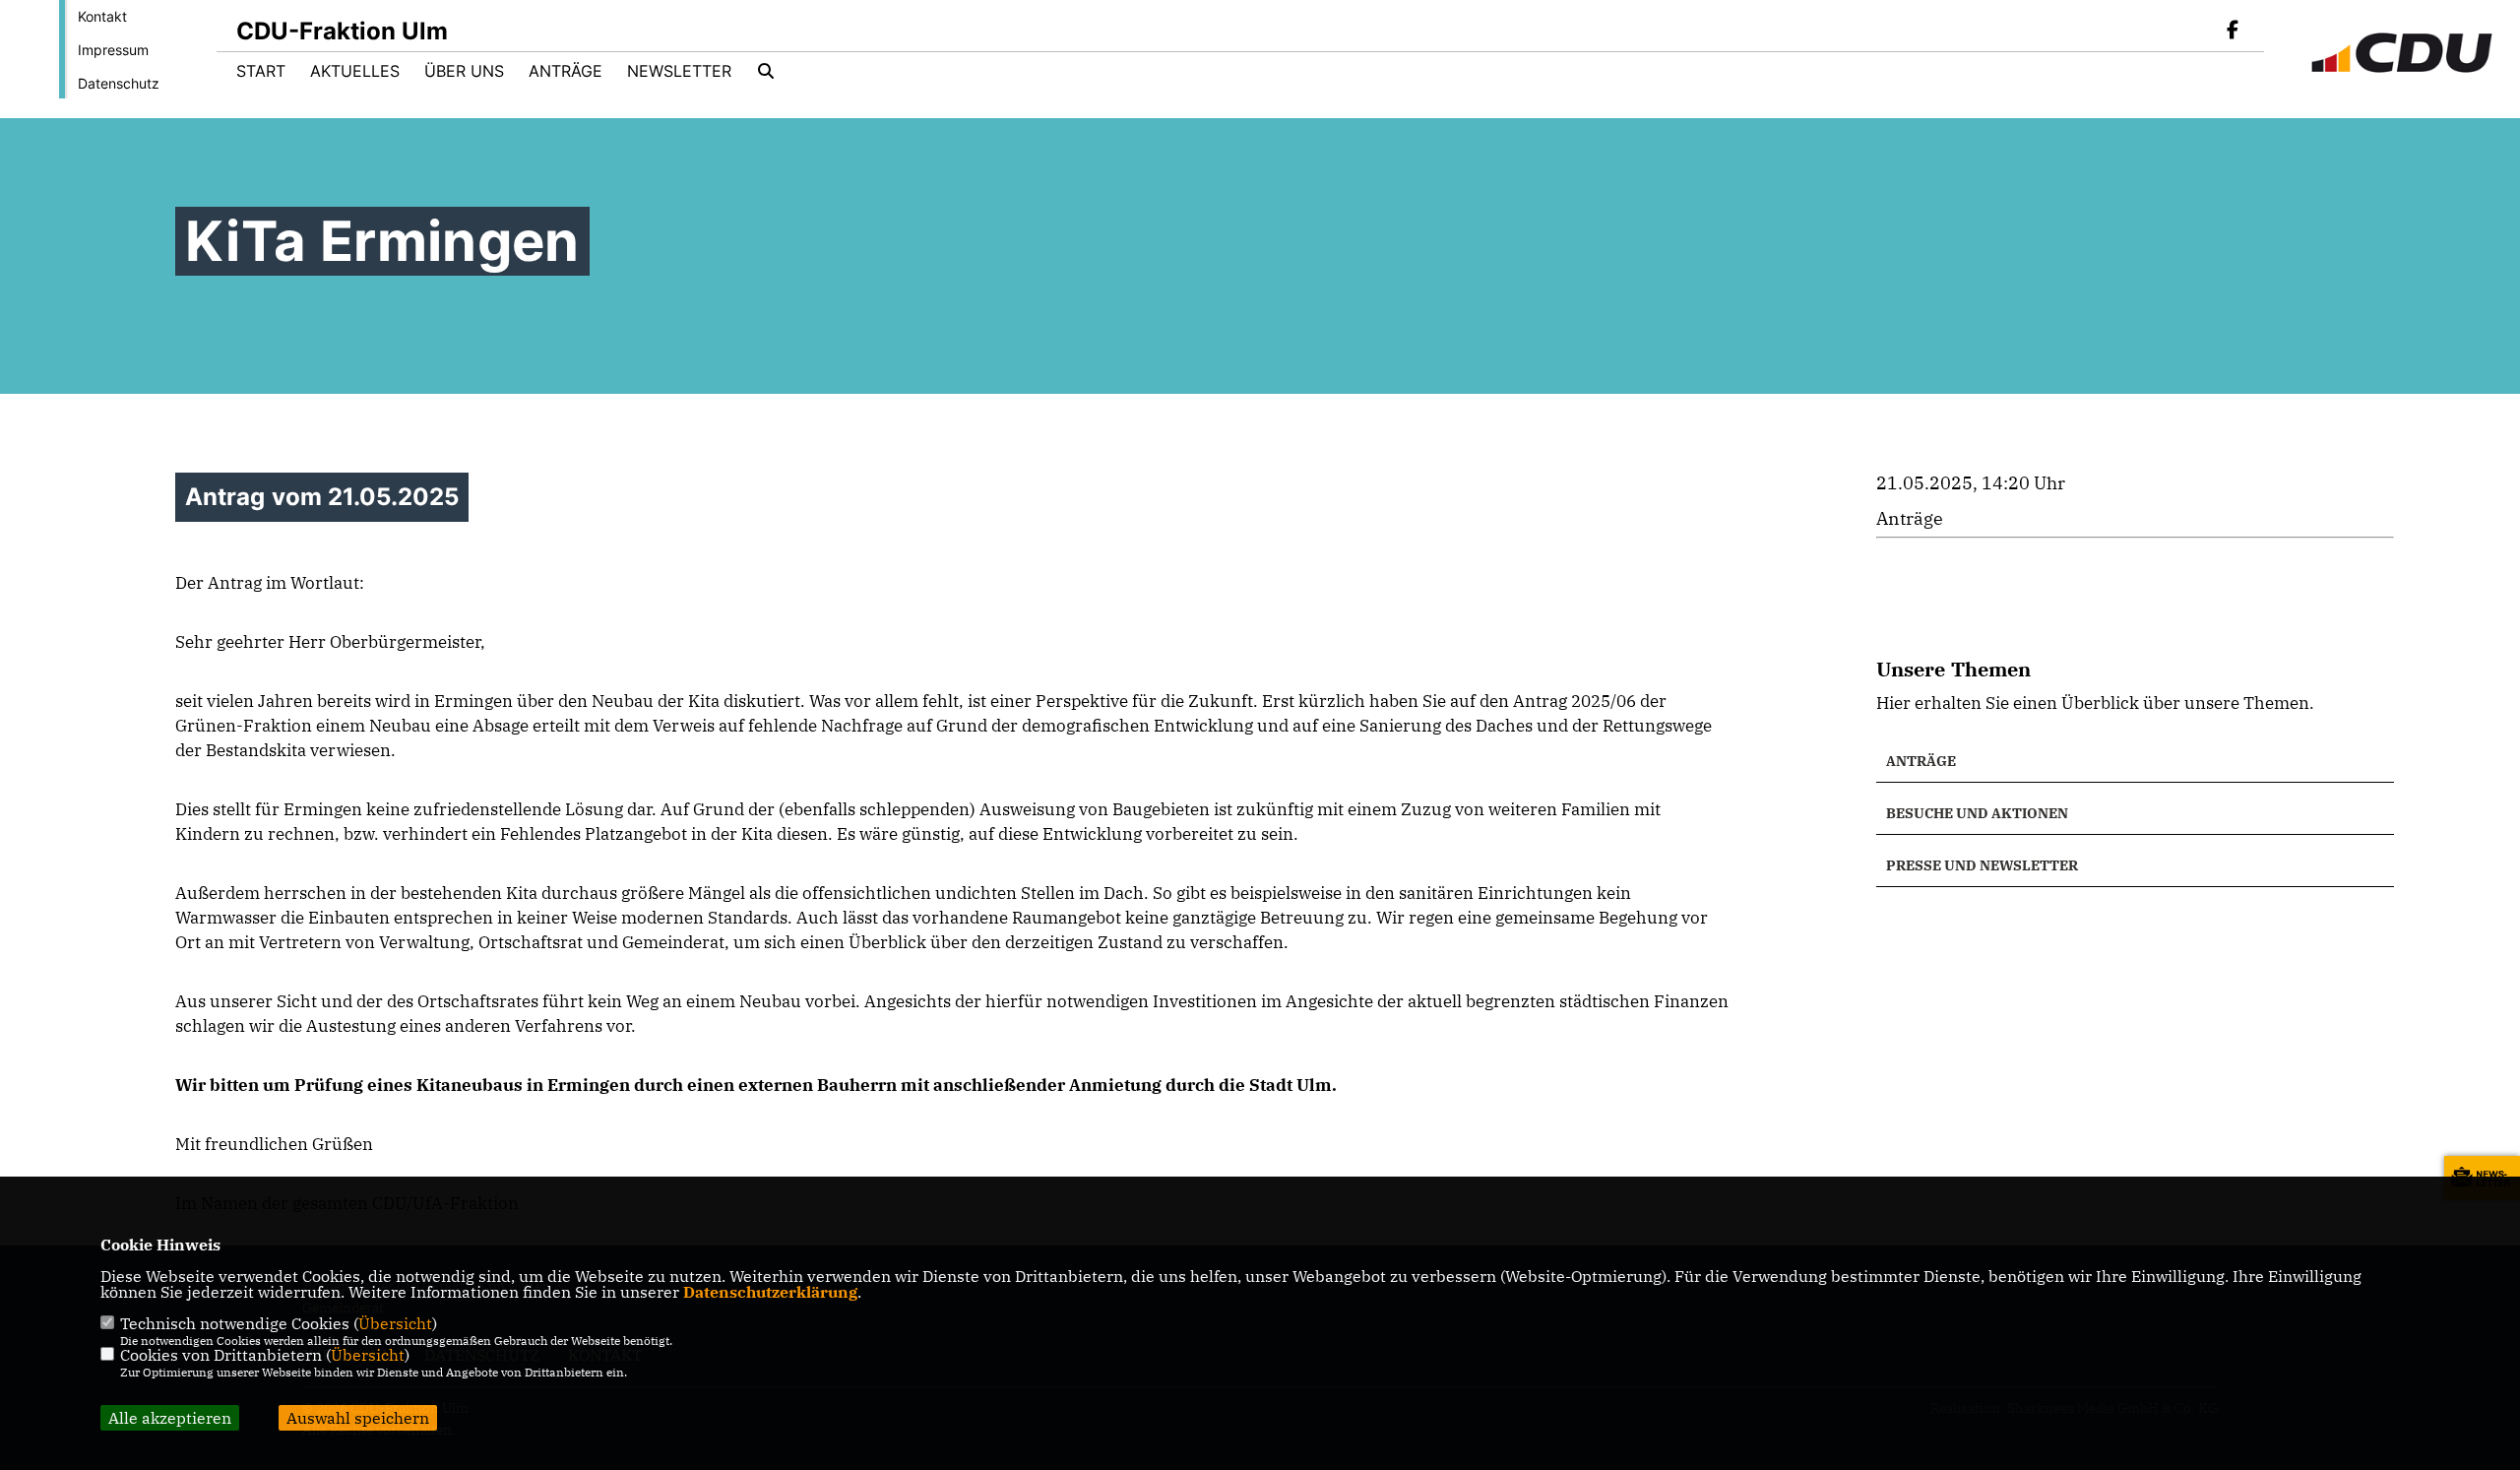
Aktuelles (355, 71)
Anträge (566, 71)
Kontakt (102, 16)
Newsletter (679, 71)
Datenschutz (119, 83)
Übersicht (395, 1323)
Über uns (464, 71)
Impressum (113, 50)
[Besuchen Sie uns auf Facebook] (2233, 32)
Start (261, 71)
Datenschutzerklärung (770, 1292)
